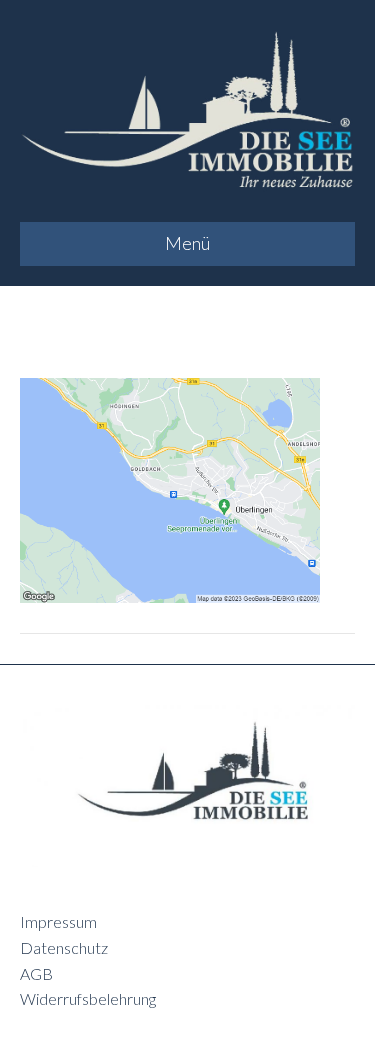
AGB (36, 973)
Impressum (58, 921)
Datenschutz (64, 947)
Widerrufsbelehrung (88, 998)
